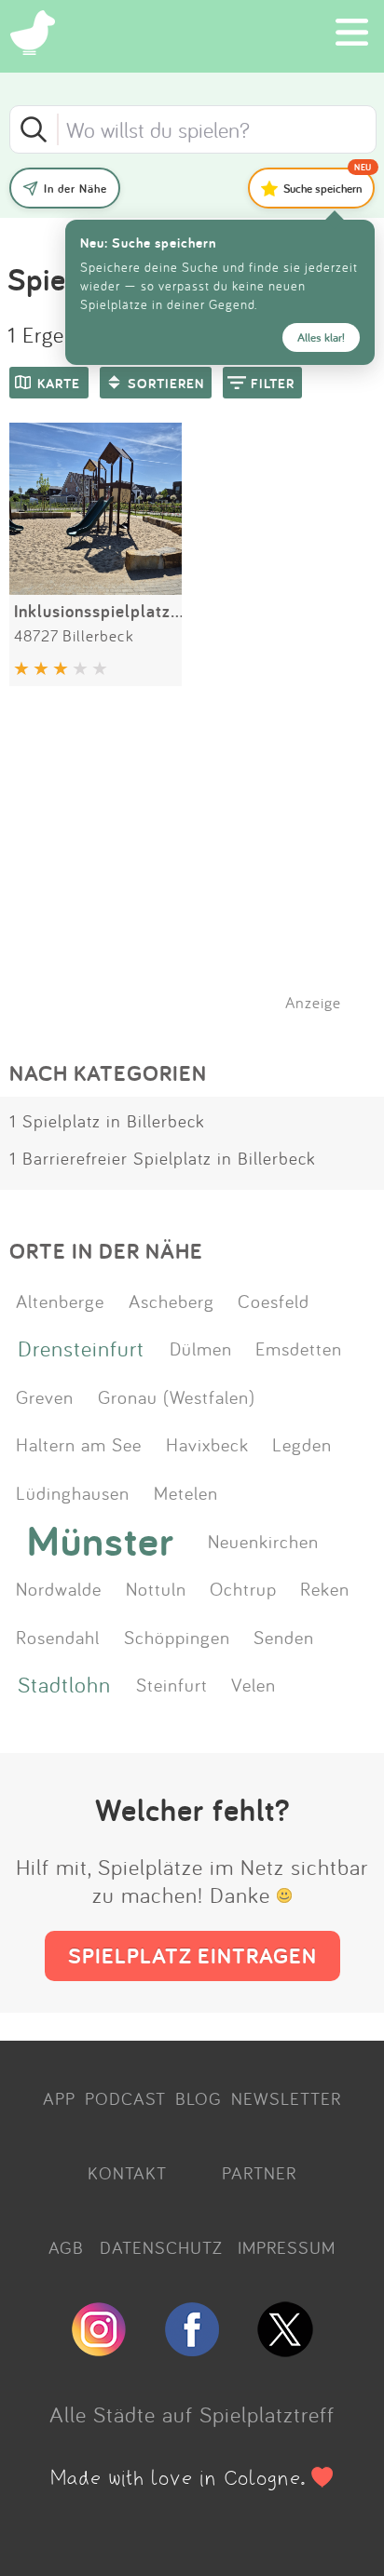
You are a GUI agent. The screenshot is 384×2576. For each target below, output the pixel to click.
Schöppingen (177, 1637)
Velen (254, 1684)
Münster (101, 1541)
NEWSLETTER (286, 2098)
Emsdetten (299, 1348)
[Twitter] (285, 2349)
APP (59, 2098)
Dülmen (201, 1348)
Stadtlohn (64, 1684)
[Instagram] (99, 2349)
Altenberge (60, 1301)
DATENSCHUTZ (161, 2247)
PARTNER (259, 2173)
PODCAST (125, 2098)
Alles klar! (321, 337)
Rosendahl (58, 1637)
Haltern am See (79, 1444)
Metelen (186, 1492)
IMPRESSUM (287, 2247)
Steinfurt (172, 1684)
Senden (284, 1637)
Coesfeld (274, 1301)
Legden (302, 1444)
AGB (66, 2247)
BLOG (199, 2098)
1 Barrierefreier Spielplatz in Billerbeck (163, 1158)
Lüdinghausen (73, 1492)
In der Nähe (75, 189)
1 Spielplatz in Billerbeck (107, 1121)
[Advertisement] (201, 872)
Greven (45, 1396)
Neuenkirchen (263, 1541)
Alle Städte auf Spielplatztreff (192, 2414)
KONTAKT (127, 2173)
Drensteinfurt (81, 1348)
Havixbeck (207, 1444)
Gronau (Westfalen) (177, 1396)
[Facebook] (192, 2349)
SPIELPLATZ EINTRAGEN (192, 1956)
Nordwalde (59, 1588)
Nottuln (156, 1588)
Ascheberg (171, 1301)
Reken (325, 1588)
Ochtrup (243, 1588)
